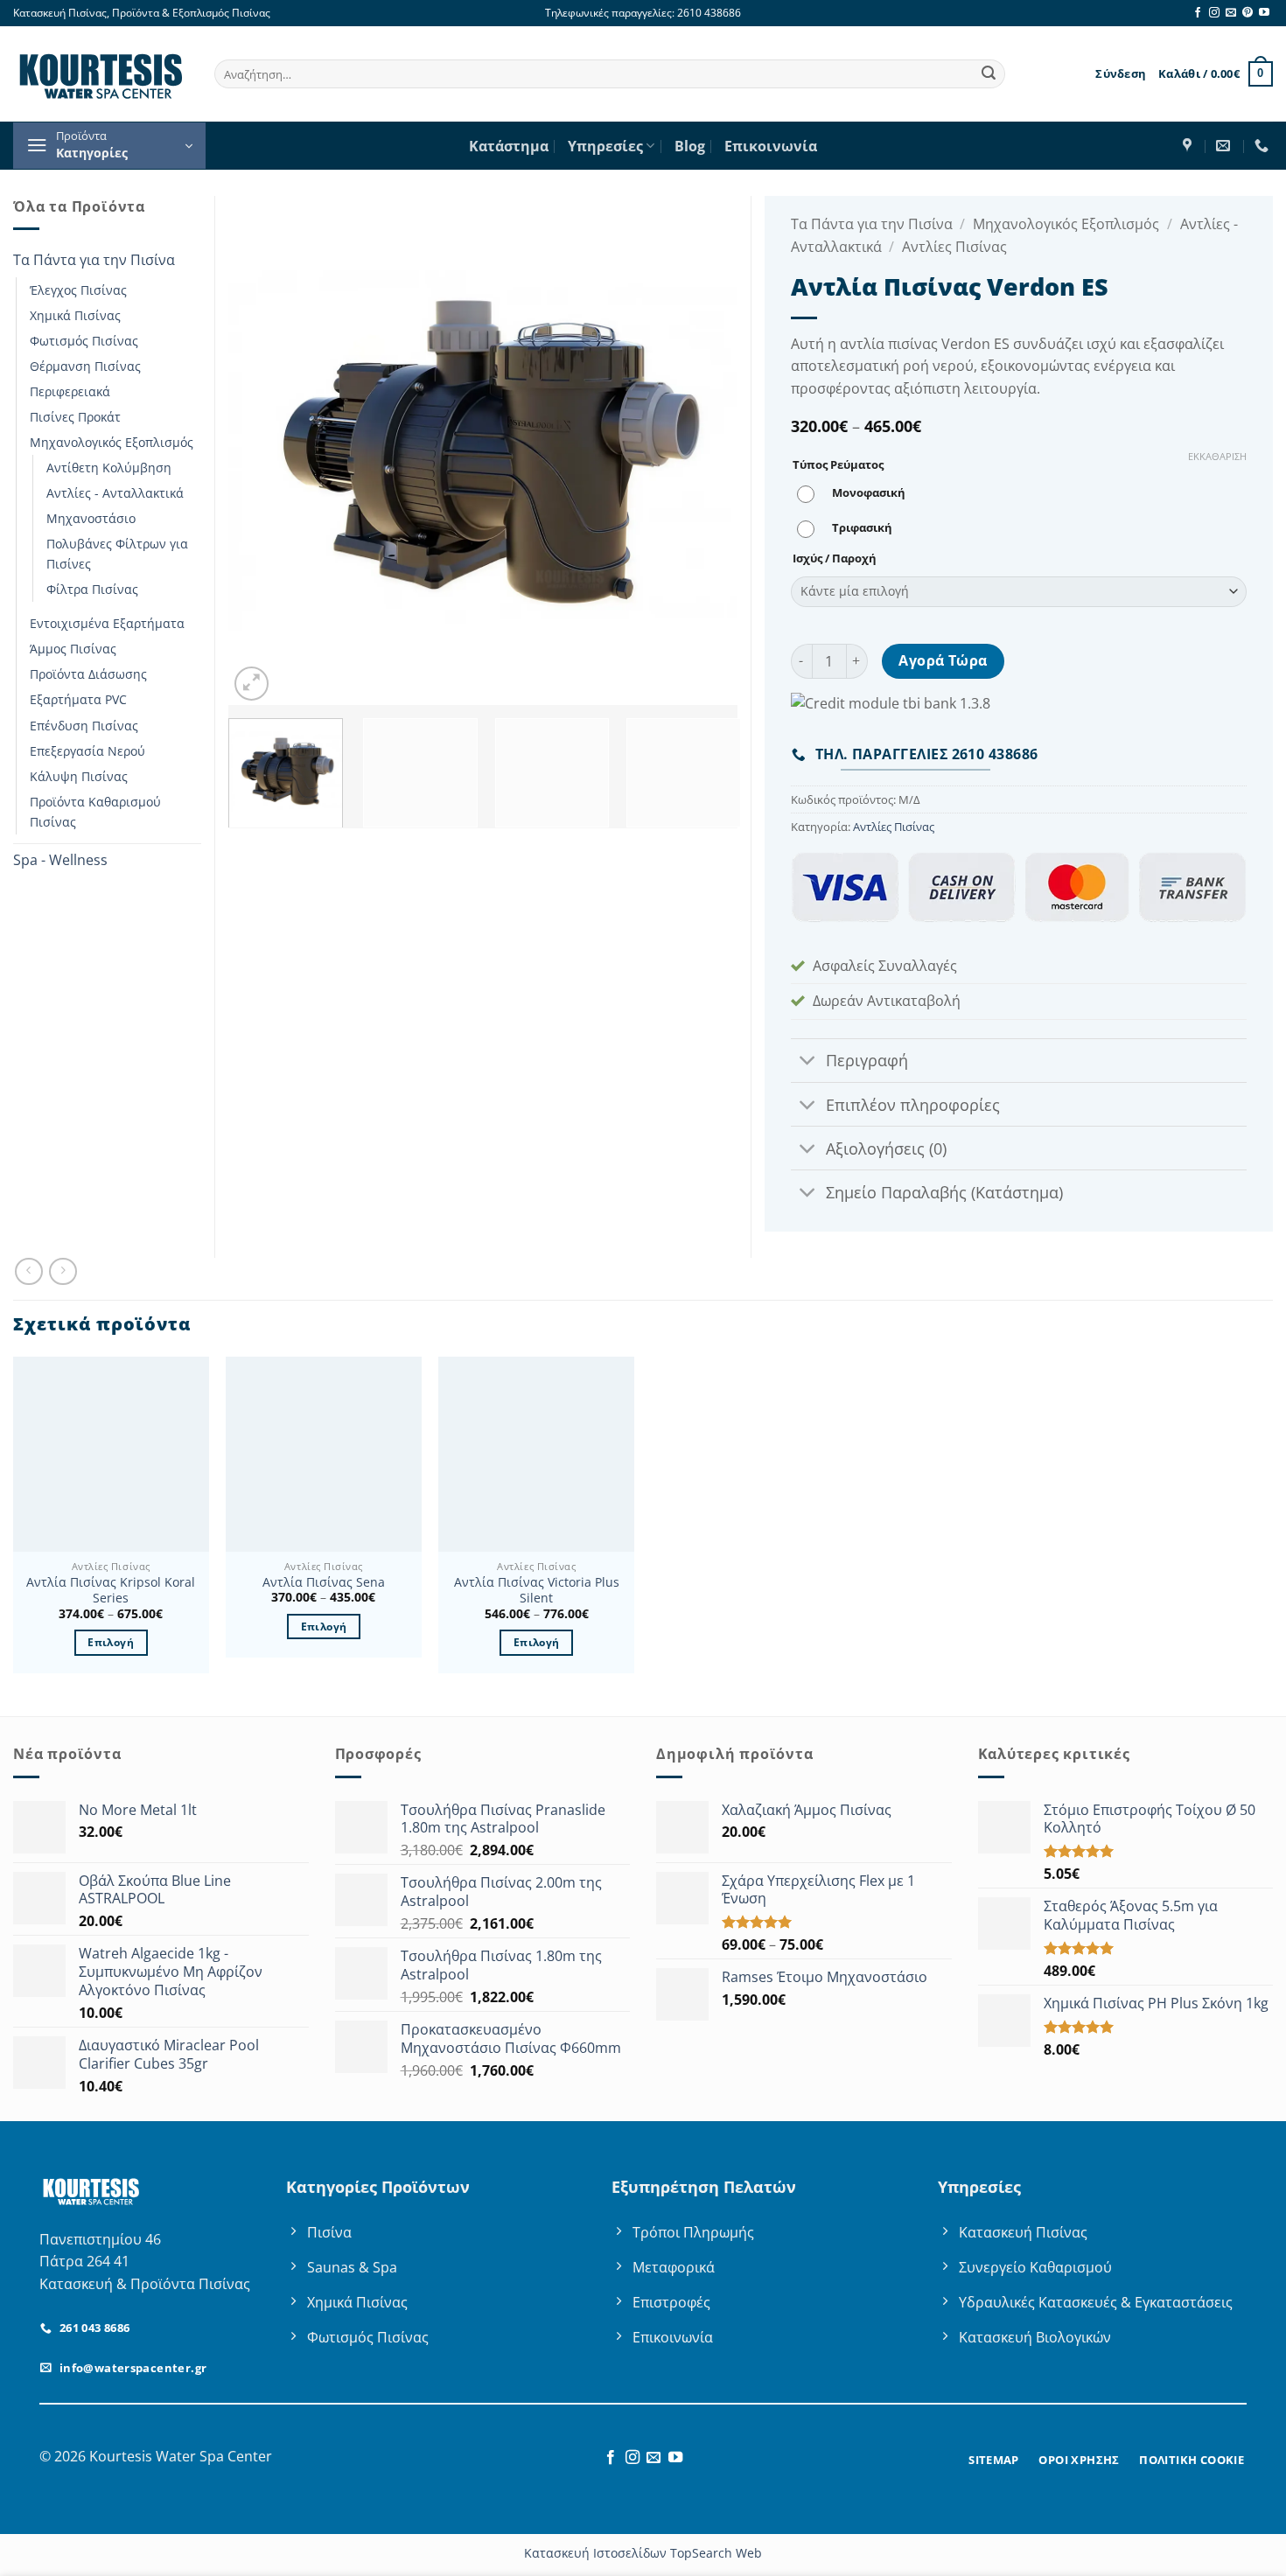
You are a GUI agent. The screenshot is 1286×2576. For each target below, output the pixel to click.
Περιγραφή (867, 1060)
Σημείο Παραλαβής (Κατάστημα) (944, 1192)
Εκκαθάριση (1217, 457)
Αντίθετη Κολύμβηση (109, 468)
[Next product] (28, 1271)
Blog (690, 146)
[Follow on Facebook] (1198, 13)
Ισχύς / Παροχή (835, 559)
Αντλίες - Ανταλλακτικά (115, 493)
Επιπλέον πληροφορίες (913, 1105)
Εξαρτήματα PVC (78, 699)
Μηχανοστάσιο (91, 518)
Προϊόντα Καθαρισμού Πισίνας (95, 812)
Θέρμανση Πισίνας (85, 366)
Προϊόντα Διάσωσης (88, 674)
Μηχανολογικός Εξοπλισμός (112, 442)
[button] (1121, 73)
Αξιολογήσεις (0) (886, 1148)
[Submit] (989, 74)
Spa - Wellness (60, 860)
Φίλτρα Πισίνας (92, 589)
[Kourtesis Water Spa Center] (1189, 146)
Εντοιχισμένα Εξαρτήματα (107, 623)
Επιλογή (110, 1642)
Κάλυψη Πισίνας (79, 776)
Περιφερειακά (70, 391)
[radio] (856, 494)
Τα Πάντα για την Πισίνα (94, 260)
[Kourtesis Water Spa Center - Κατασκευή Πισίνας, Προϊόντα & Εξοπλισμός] (101, 73)
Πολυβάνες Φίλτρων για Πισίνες (117, 554)
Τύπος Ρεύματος (838, 465)
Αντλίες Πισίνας (954, 247)
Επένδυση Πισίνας (84, 726)
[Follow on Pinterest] (1248, 13)
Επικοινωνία (771, 146)
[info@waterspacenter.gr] (1225, 146)
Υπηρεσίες (605, 146)
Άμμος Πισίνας (73, 649)
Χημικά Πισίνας (75, 315)
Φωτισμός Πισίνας (84, 341)
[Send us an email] (1231, 13)
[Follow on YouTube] (1264, 13)
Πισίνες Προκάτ (75, 417)
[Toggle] (808, 1062)
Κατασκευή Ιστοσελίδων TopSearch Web (643, 2553)
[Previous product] (63, 1271)
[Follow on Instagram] (1214, 13)
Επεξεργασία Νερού (87, 751)
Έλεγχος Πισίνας (78, 290)
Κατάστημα (509, 146)
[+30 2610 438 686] (1264, 146)
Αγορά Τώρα (943, 660)
